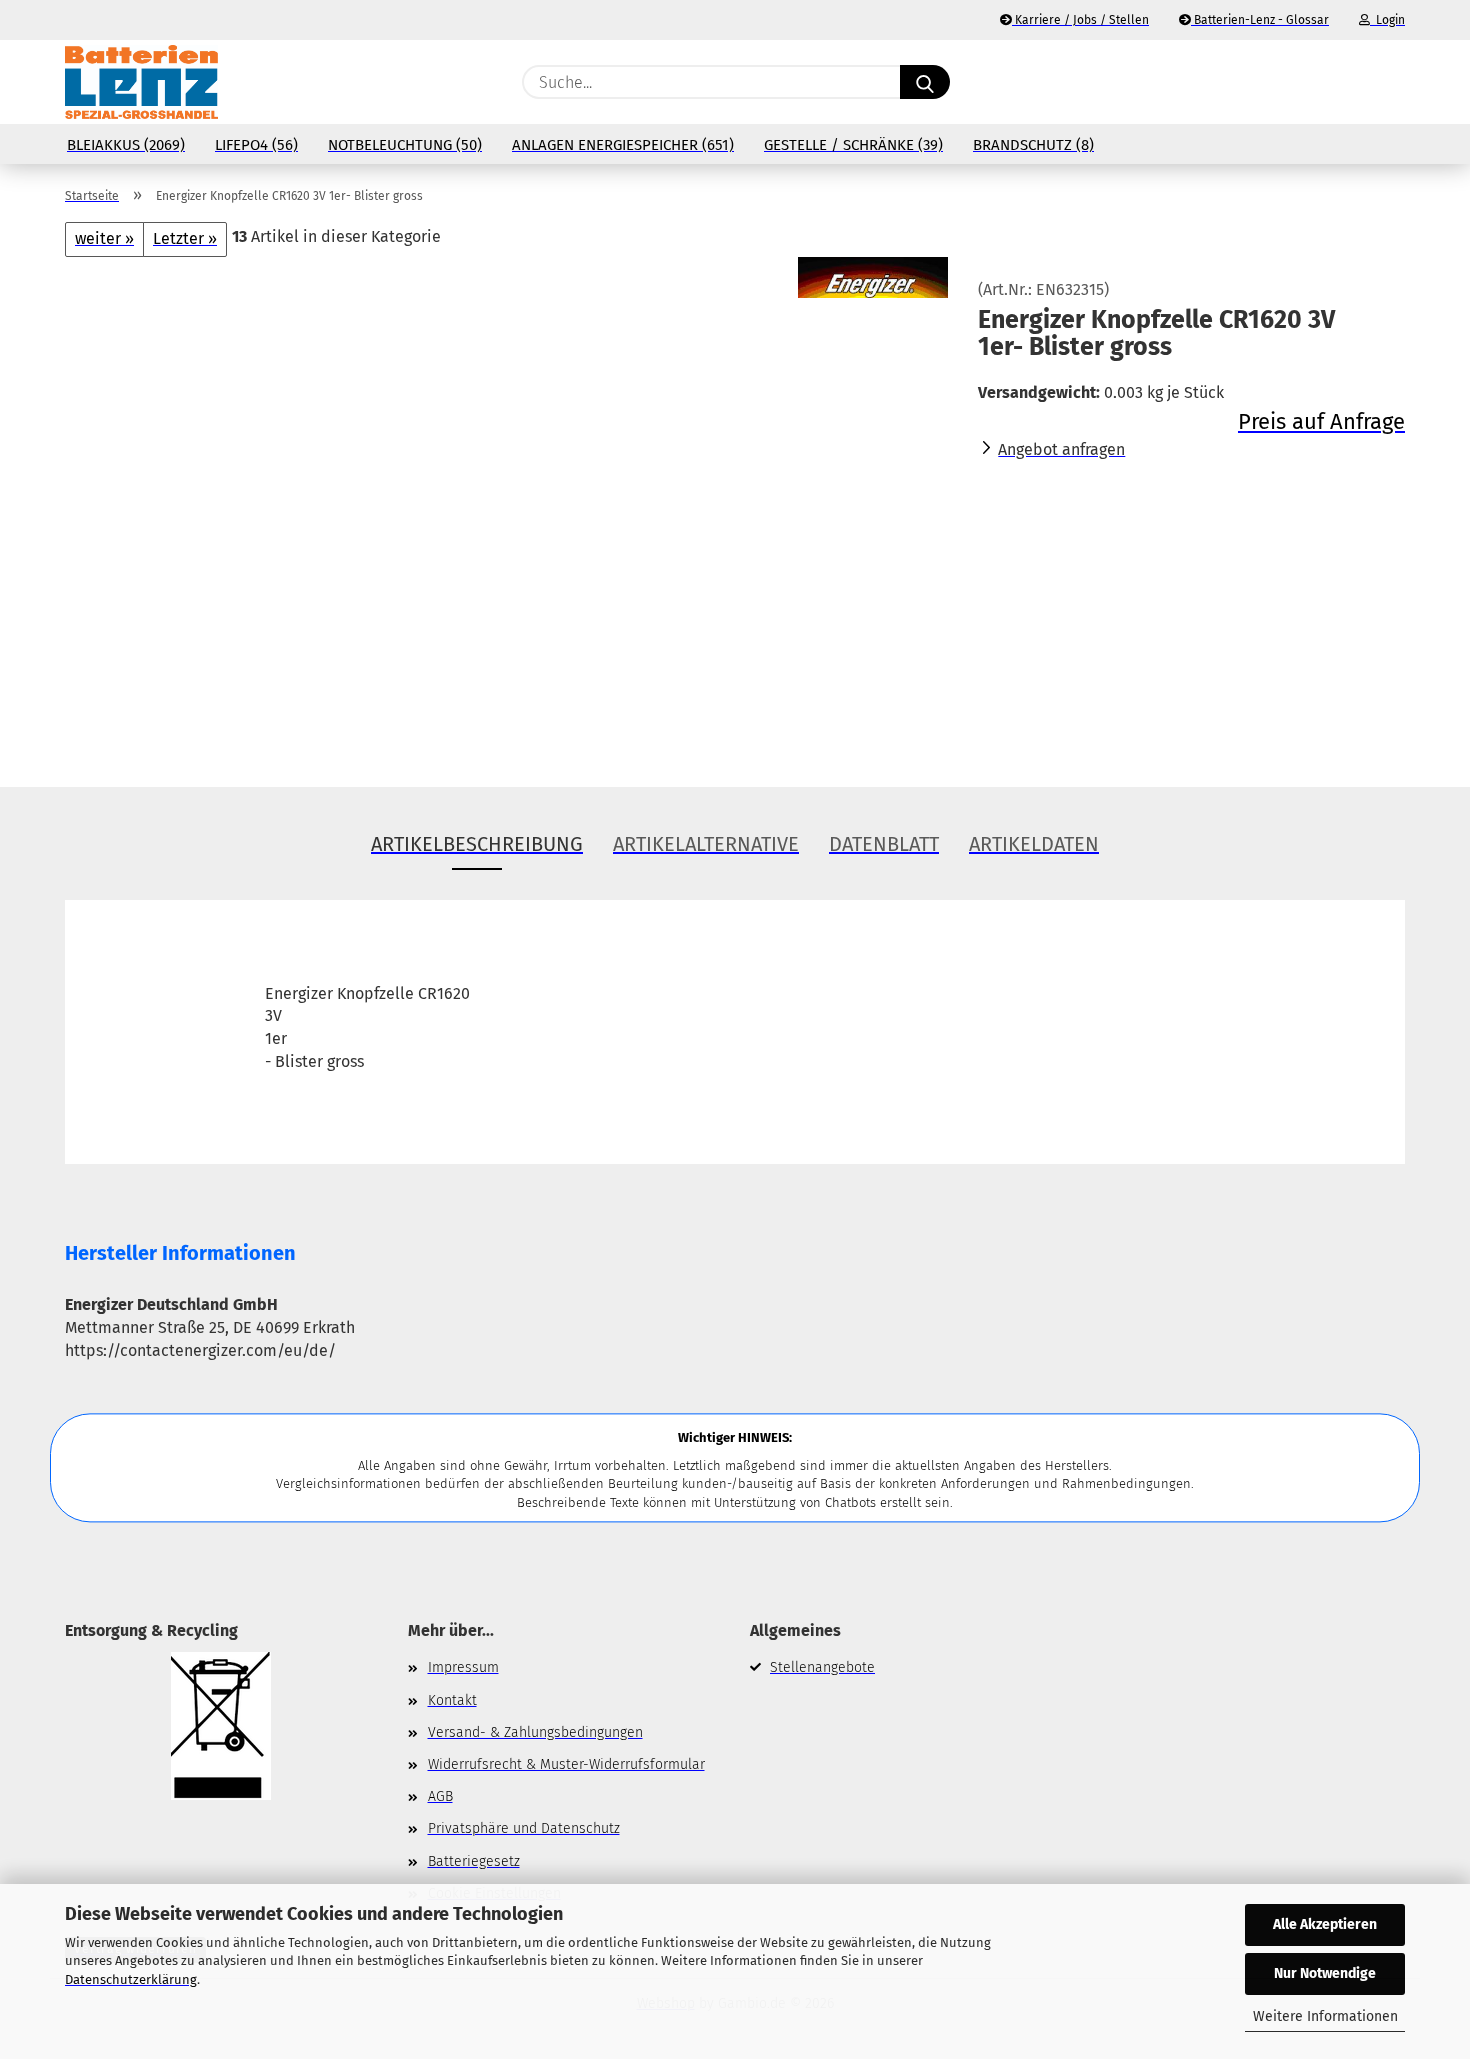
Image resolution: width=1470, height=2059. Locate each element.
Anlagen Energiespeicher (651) (623, 145)
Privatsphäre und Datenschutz (524, 1828)
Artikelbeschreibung (477, 844)
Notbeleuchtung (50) (405, 145)
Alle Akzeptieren (1325, 1924)
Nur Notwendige (1325, 1973)
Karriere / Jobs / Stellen (1080, 20)
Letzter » (185, 238)
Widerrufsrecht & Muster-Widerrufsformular (566, 1764)
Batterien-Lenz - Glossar (1260, 20)
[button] (1395, 82)
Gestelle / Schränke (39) (853, 145)
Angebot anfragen (1061, 449)
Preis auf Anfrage (1321, 421)
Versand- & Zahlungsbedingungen (535, 1732)
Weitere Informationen (1325, 2016)
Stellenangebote (822, 1667)
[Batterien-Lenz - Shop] (141, 82)
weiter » (104, 238)
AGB (440, 1796)
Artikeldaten (1034, 844)
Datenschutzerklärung (131, 1979)
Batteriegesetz (474, 1861)
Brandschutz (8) (1033, 145)
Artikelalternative (706, 844)
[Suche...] (925, 82)
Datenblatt (884, 844)
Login (1387, 20)
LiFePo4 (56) (256, 145)
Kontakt (452, 1700)
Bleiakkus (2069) (126, 145)
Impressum (463, 1667)
